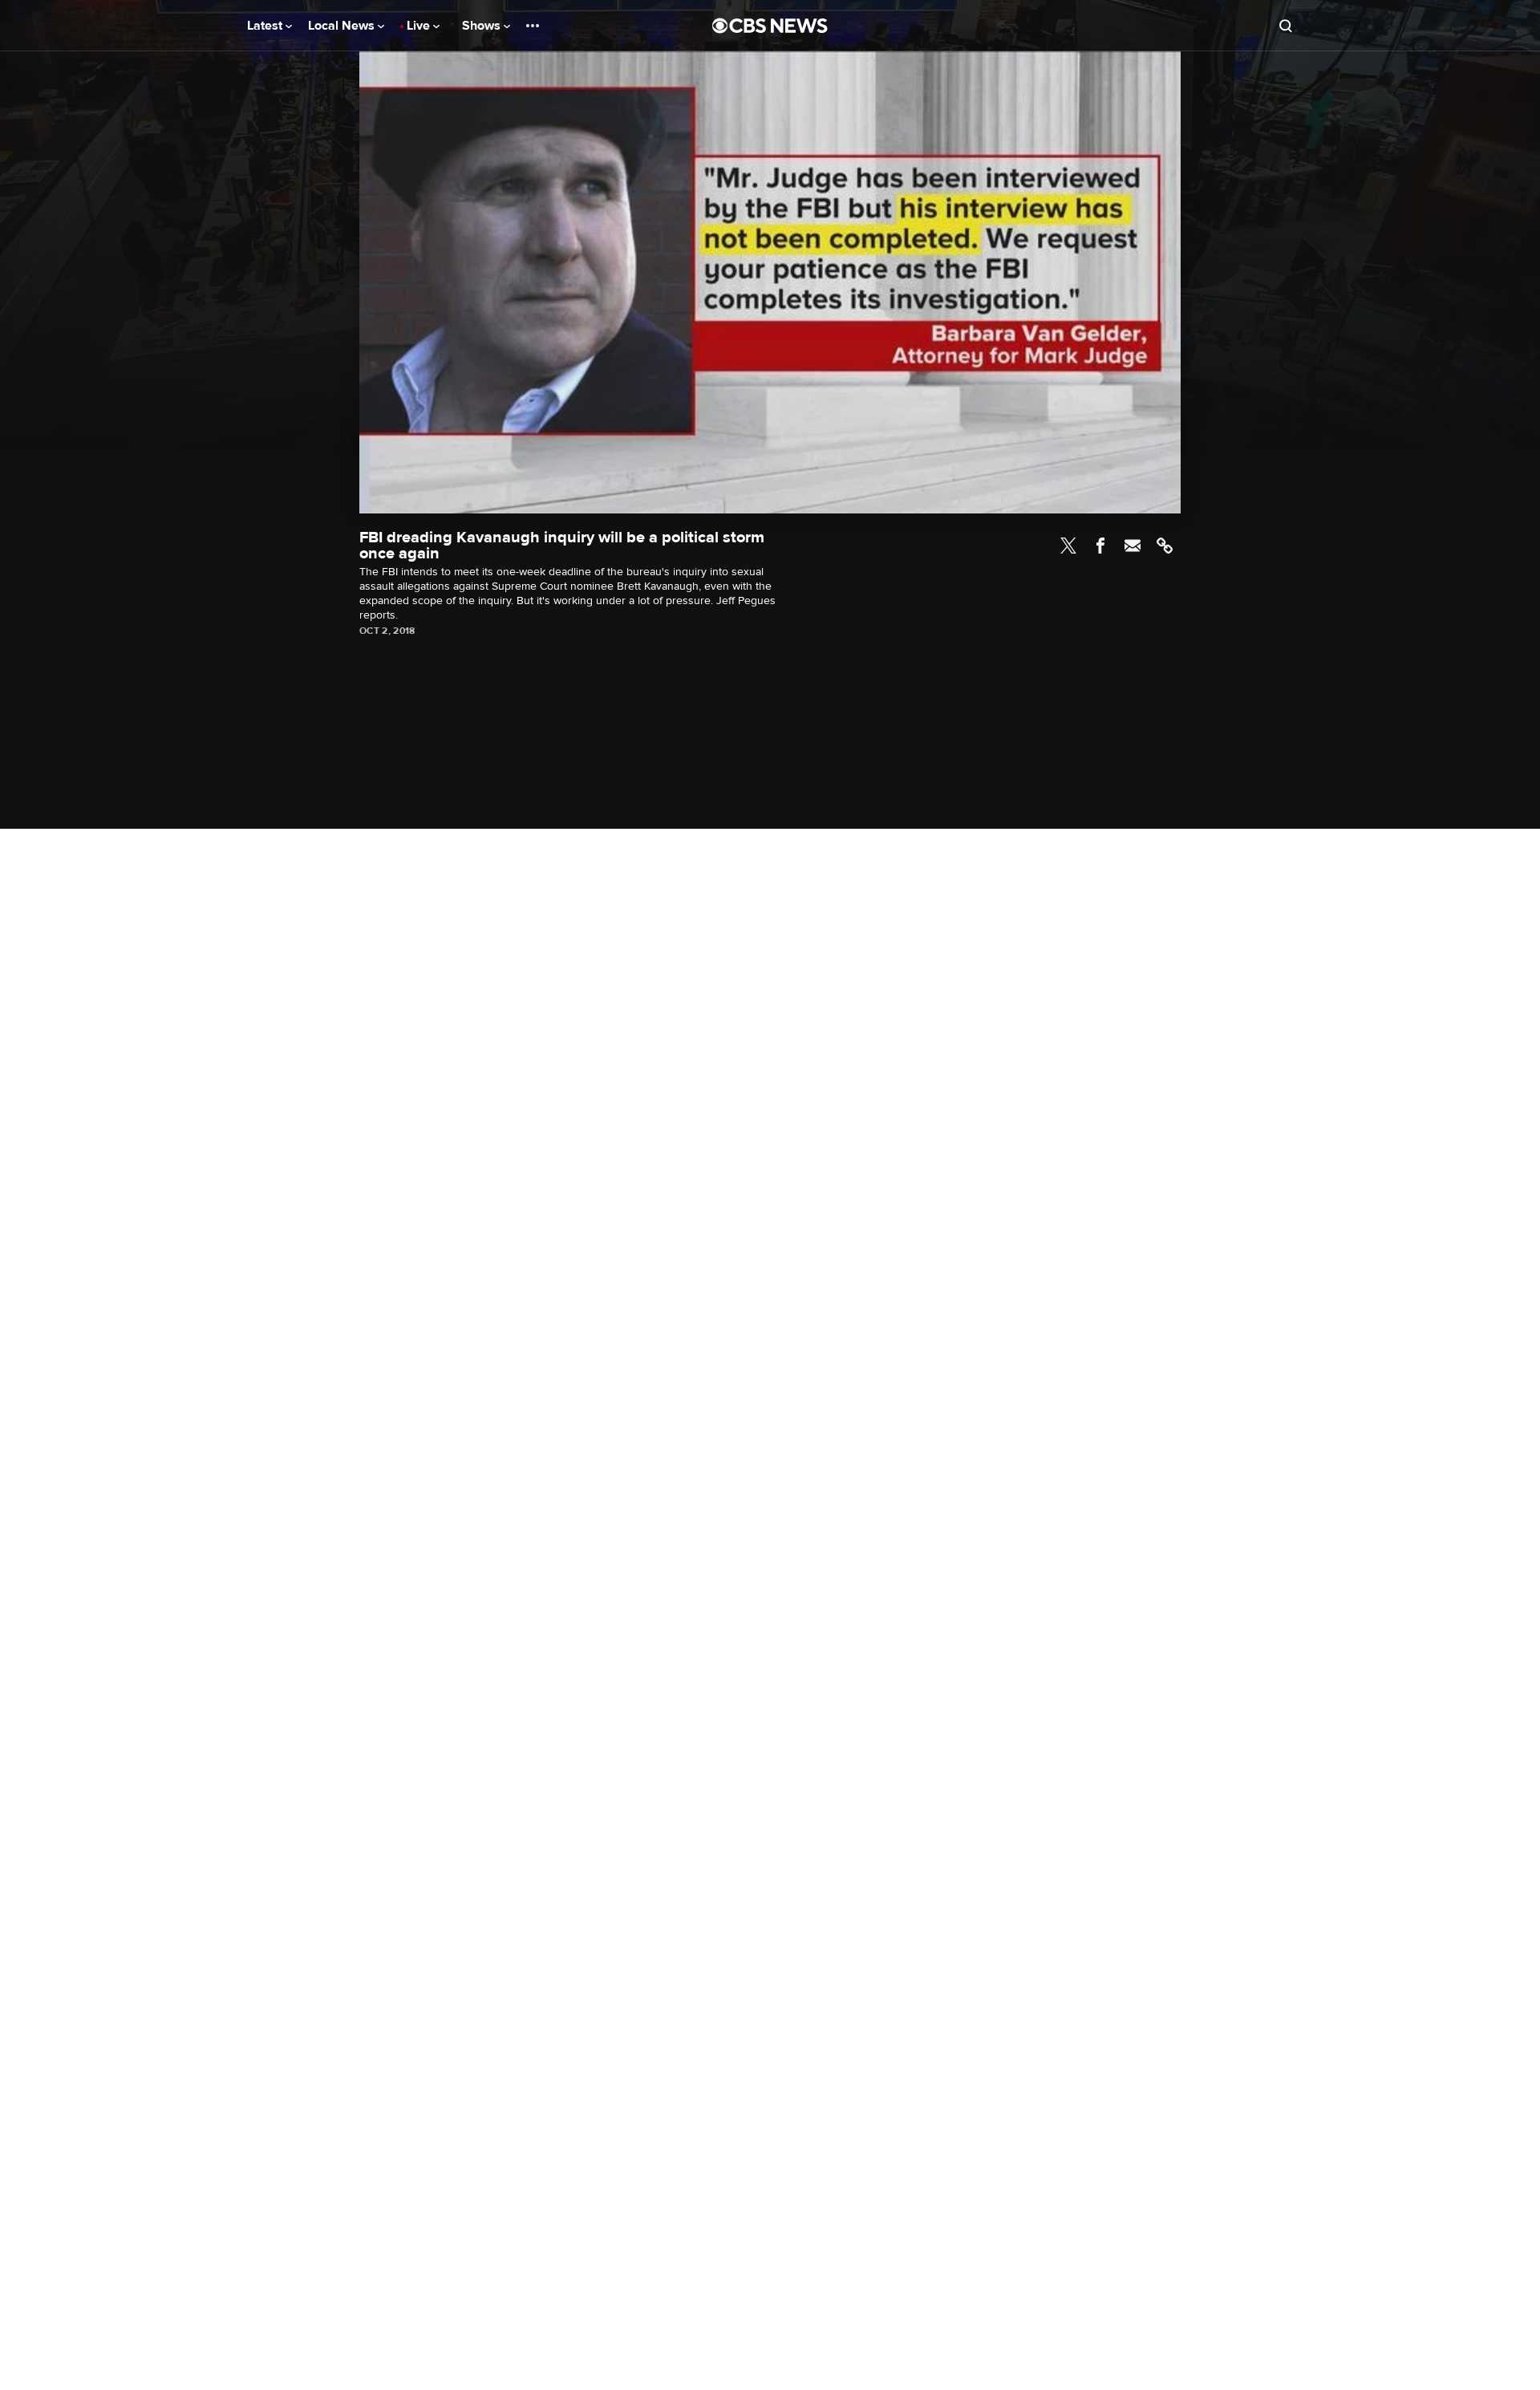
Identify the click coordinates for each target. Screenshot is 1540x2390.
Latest (266, 26)
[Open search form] (1286, 26)
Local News (343, 26)
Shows (483, 26)
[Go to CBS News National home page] (770, 26)
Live (420, 26)
